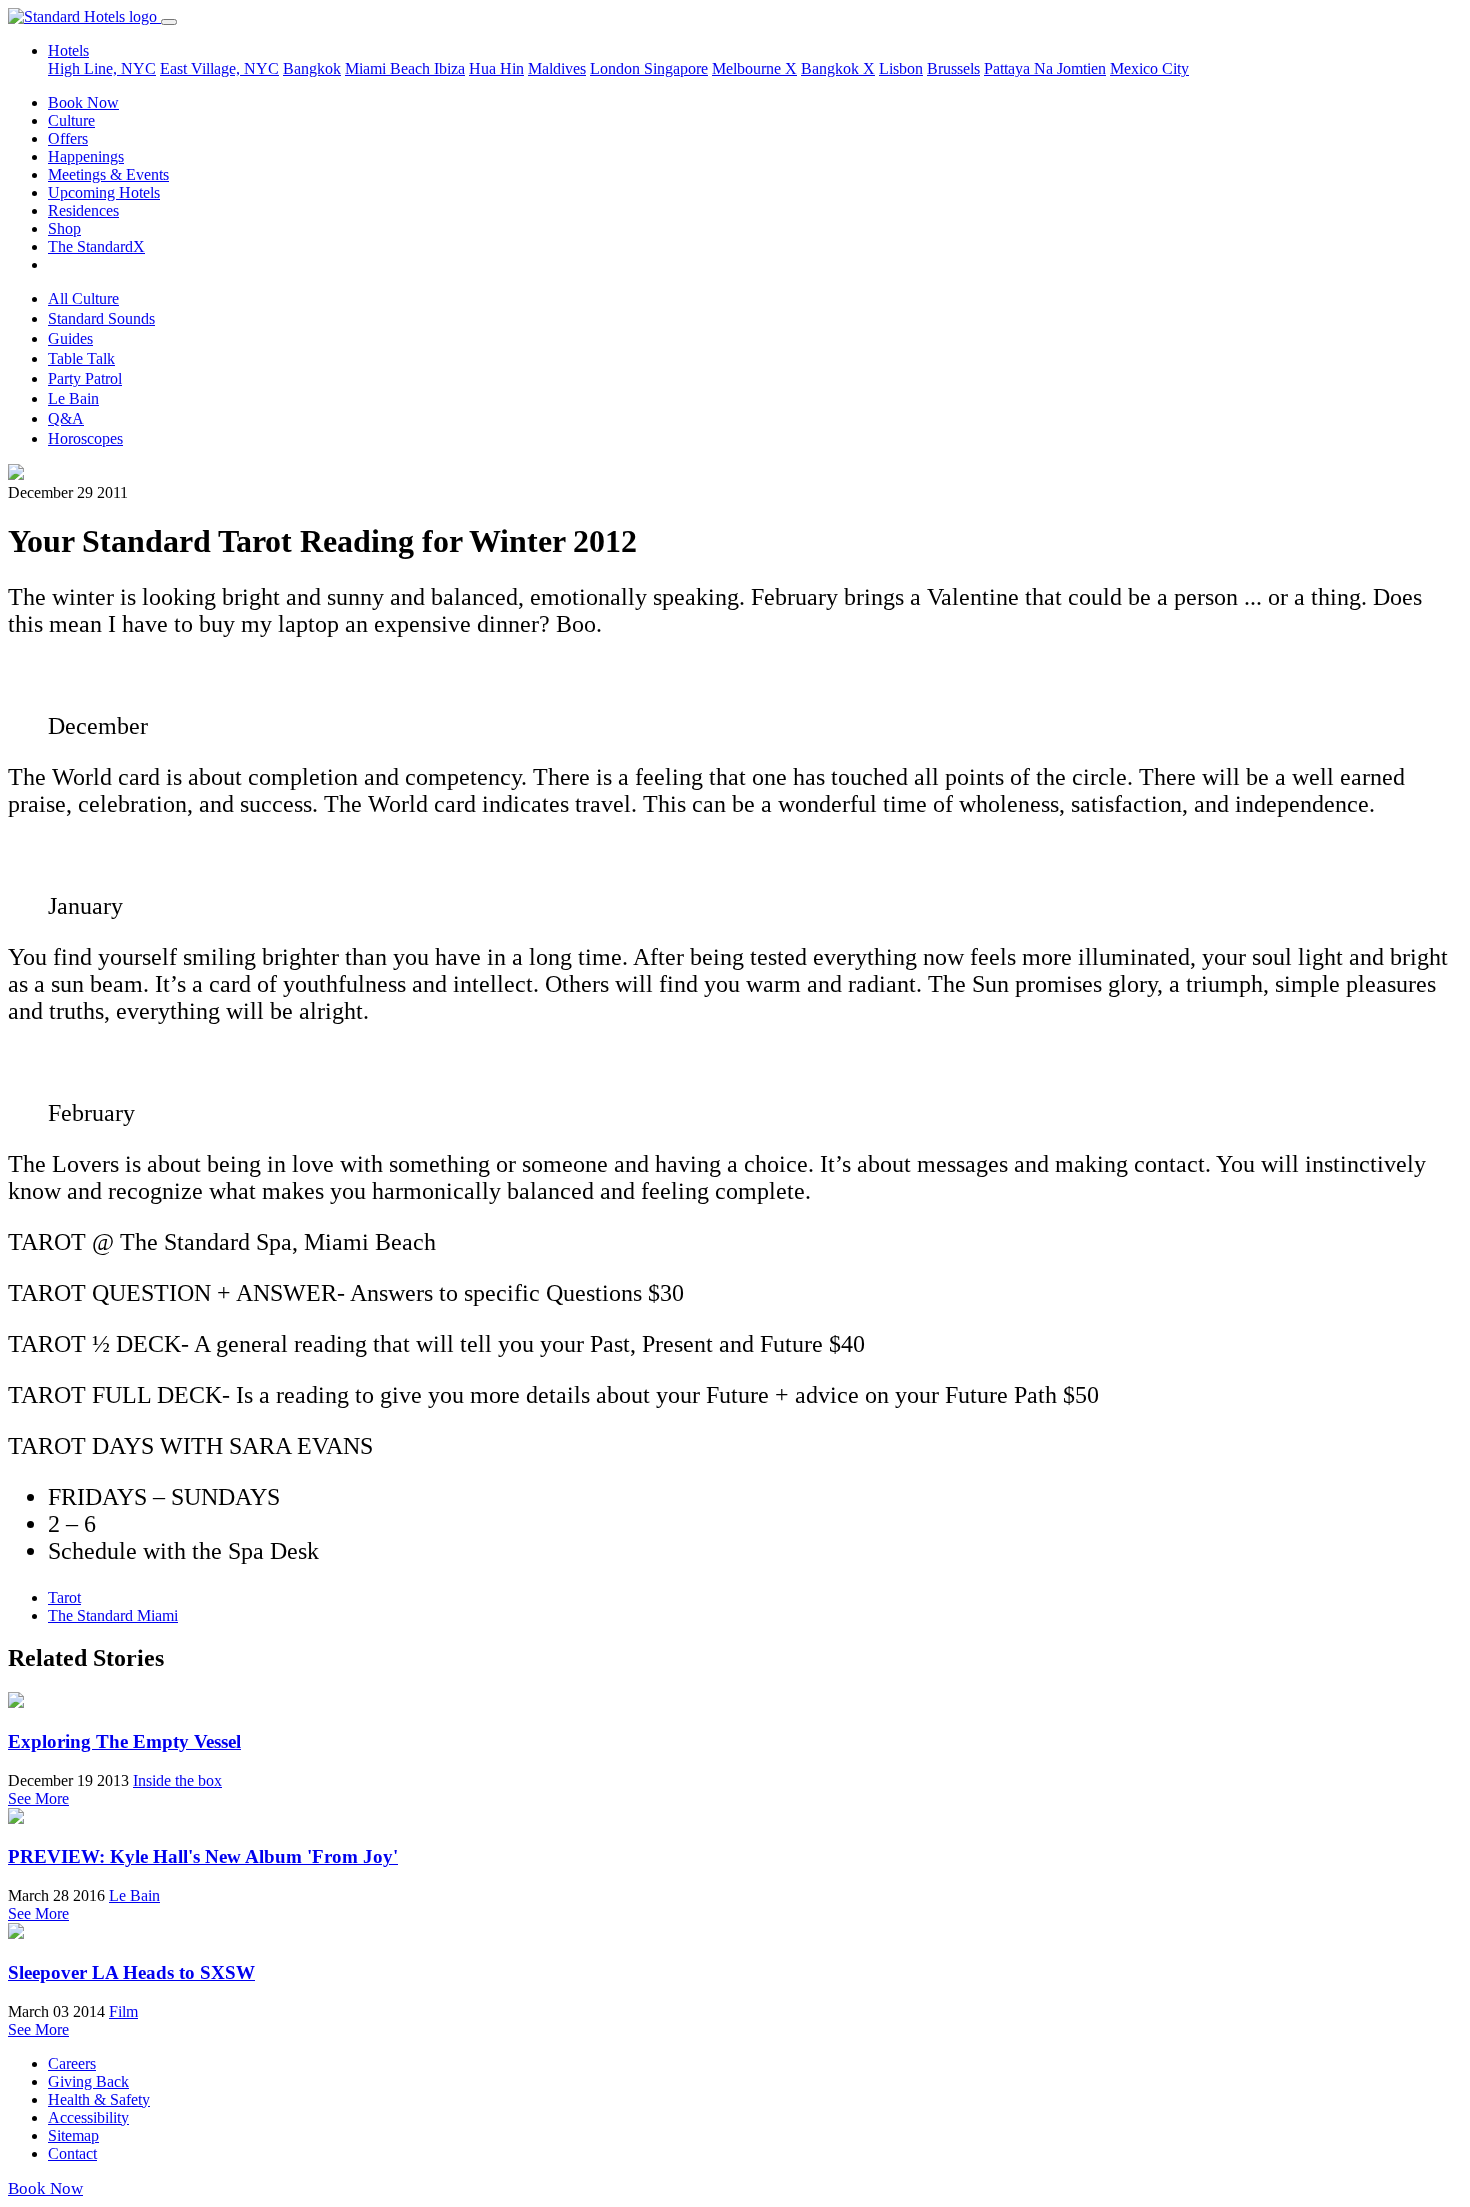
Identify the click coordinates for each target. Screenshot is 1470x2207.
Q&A (66, 418)
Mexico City (1149, 68)
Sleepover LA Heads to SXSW (131, 1972)
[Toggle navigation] (169, 22)
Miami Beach (389, 68)
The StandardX (96, 246)
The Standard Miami (113, 1615)
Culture (71, 120)
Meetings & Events (108, 174)
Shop (64, 228)
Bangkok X (838, 68)
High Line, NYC (102, 68)
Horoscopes (85, 438)
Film (123, 2011)
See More (38, 1798)
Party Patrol (85, 378)
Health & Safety (99, 2099)
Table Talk (81, 358)
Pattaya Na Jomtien (1045, 68)
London (617, 68)
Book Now (83, 102)
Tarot (64, 1597)
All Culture (83, 298)
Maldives (557, 68)
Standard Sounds (101, 318)
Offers (68, 138)
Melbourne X (754, 68)
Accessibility (88, 2117)
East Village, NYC (219, 68)
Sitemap (73, 2135)
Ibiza (449, 68)
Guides (70, 338)
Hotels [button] (68, 50)
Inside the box (177, 1780)
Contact (72, 2153)
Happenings (86, 156)
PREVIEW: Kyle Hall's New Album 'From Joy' (203, 1856)
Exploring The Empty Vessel (124, 1741)
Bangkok (312, 68)
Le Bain (73, 398)
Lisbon (901, 68)
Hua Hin (496, 68)
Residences (83, 210)
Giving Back (88, 2081)
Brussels (953, 68)
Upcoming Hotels (104, 192)
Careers (72, 2063)
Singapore (676, 68)
